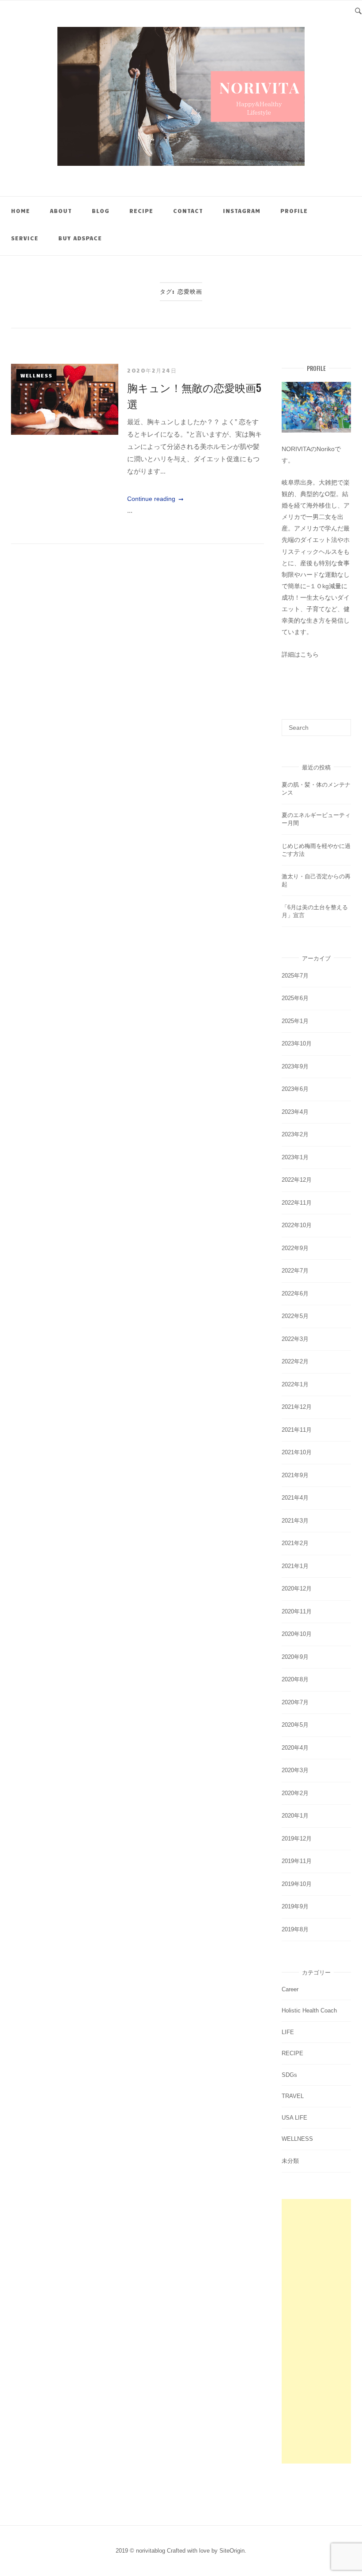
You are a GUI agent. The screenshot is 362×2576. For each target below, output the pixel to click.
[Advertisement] (316, 2331)
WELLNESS (36, 375)
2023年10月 (297, 1043)
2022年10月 (297, 1225)
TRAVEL (293, 2096)
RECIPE (141, 211)
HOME (21, 211)
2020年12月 (297, 1589)
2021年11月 (297, 1430)
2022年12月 (297, 1180)
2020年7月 (295, 1702)
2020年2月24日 (152, 370)
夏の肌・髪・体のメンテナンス (316, 789)
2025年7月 (295, 976)
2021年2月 (295, 1543)
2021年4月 (295, 1498)
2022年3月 (295, 1339)
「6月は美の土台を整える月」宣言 (315, 911)
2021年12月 (297, 1407)
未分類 (290, 2161)
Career (290, 1989)
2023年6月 (295, 1089)
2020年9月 (295, 1657)
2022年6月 (295, 1294)
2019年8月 (295, 1929)
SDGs (289, 2075)
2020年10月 (297, 1634)
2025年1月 (295, 1021)
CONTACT (188, 211)
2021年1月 (295, 1566)
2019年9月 (295, 1906)
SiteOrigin (232, 2551)
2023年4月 (295, 1112)
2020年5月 (295, 1725)
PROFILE (294, 211)
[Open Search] (358, 10)
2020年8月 (295, 1679)
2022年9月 (295, 1248)
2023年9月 (295, 1066)
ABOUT (61, 211)
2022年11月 (297, 1203)
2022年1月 (295, 1384)
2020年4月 (295, 1748)
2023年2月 (295, 1134)
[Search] (341, 724)
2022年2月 (295, 1361)
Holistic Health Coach (309, 2010)
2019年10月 (297, 1884)
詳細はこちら (300, 654)
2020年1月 (295, 1816)
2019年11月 (297, 1861)
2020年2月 (295, 1793)
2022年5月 (295, 1316)
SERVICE (25, 238)
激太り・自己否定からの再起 (316, 880)
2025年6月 (295, 998)
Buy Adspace (80, 238)
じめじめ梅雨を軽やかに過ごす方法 (316, 850)
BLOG (101, 211)
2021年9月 (295, 1475)
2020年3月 (295, 1770)
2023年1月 (295, 1157)
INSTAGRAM (242, 211)
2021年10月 (297, 1452)
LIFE (288, 2032)
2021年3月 (295, 1521)
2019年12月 (297, 1839)
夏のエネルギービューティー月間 (316, 819)
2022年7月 (295, 1271)
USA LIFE (294, 2118)
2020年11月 (297, 1611)
